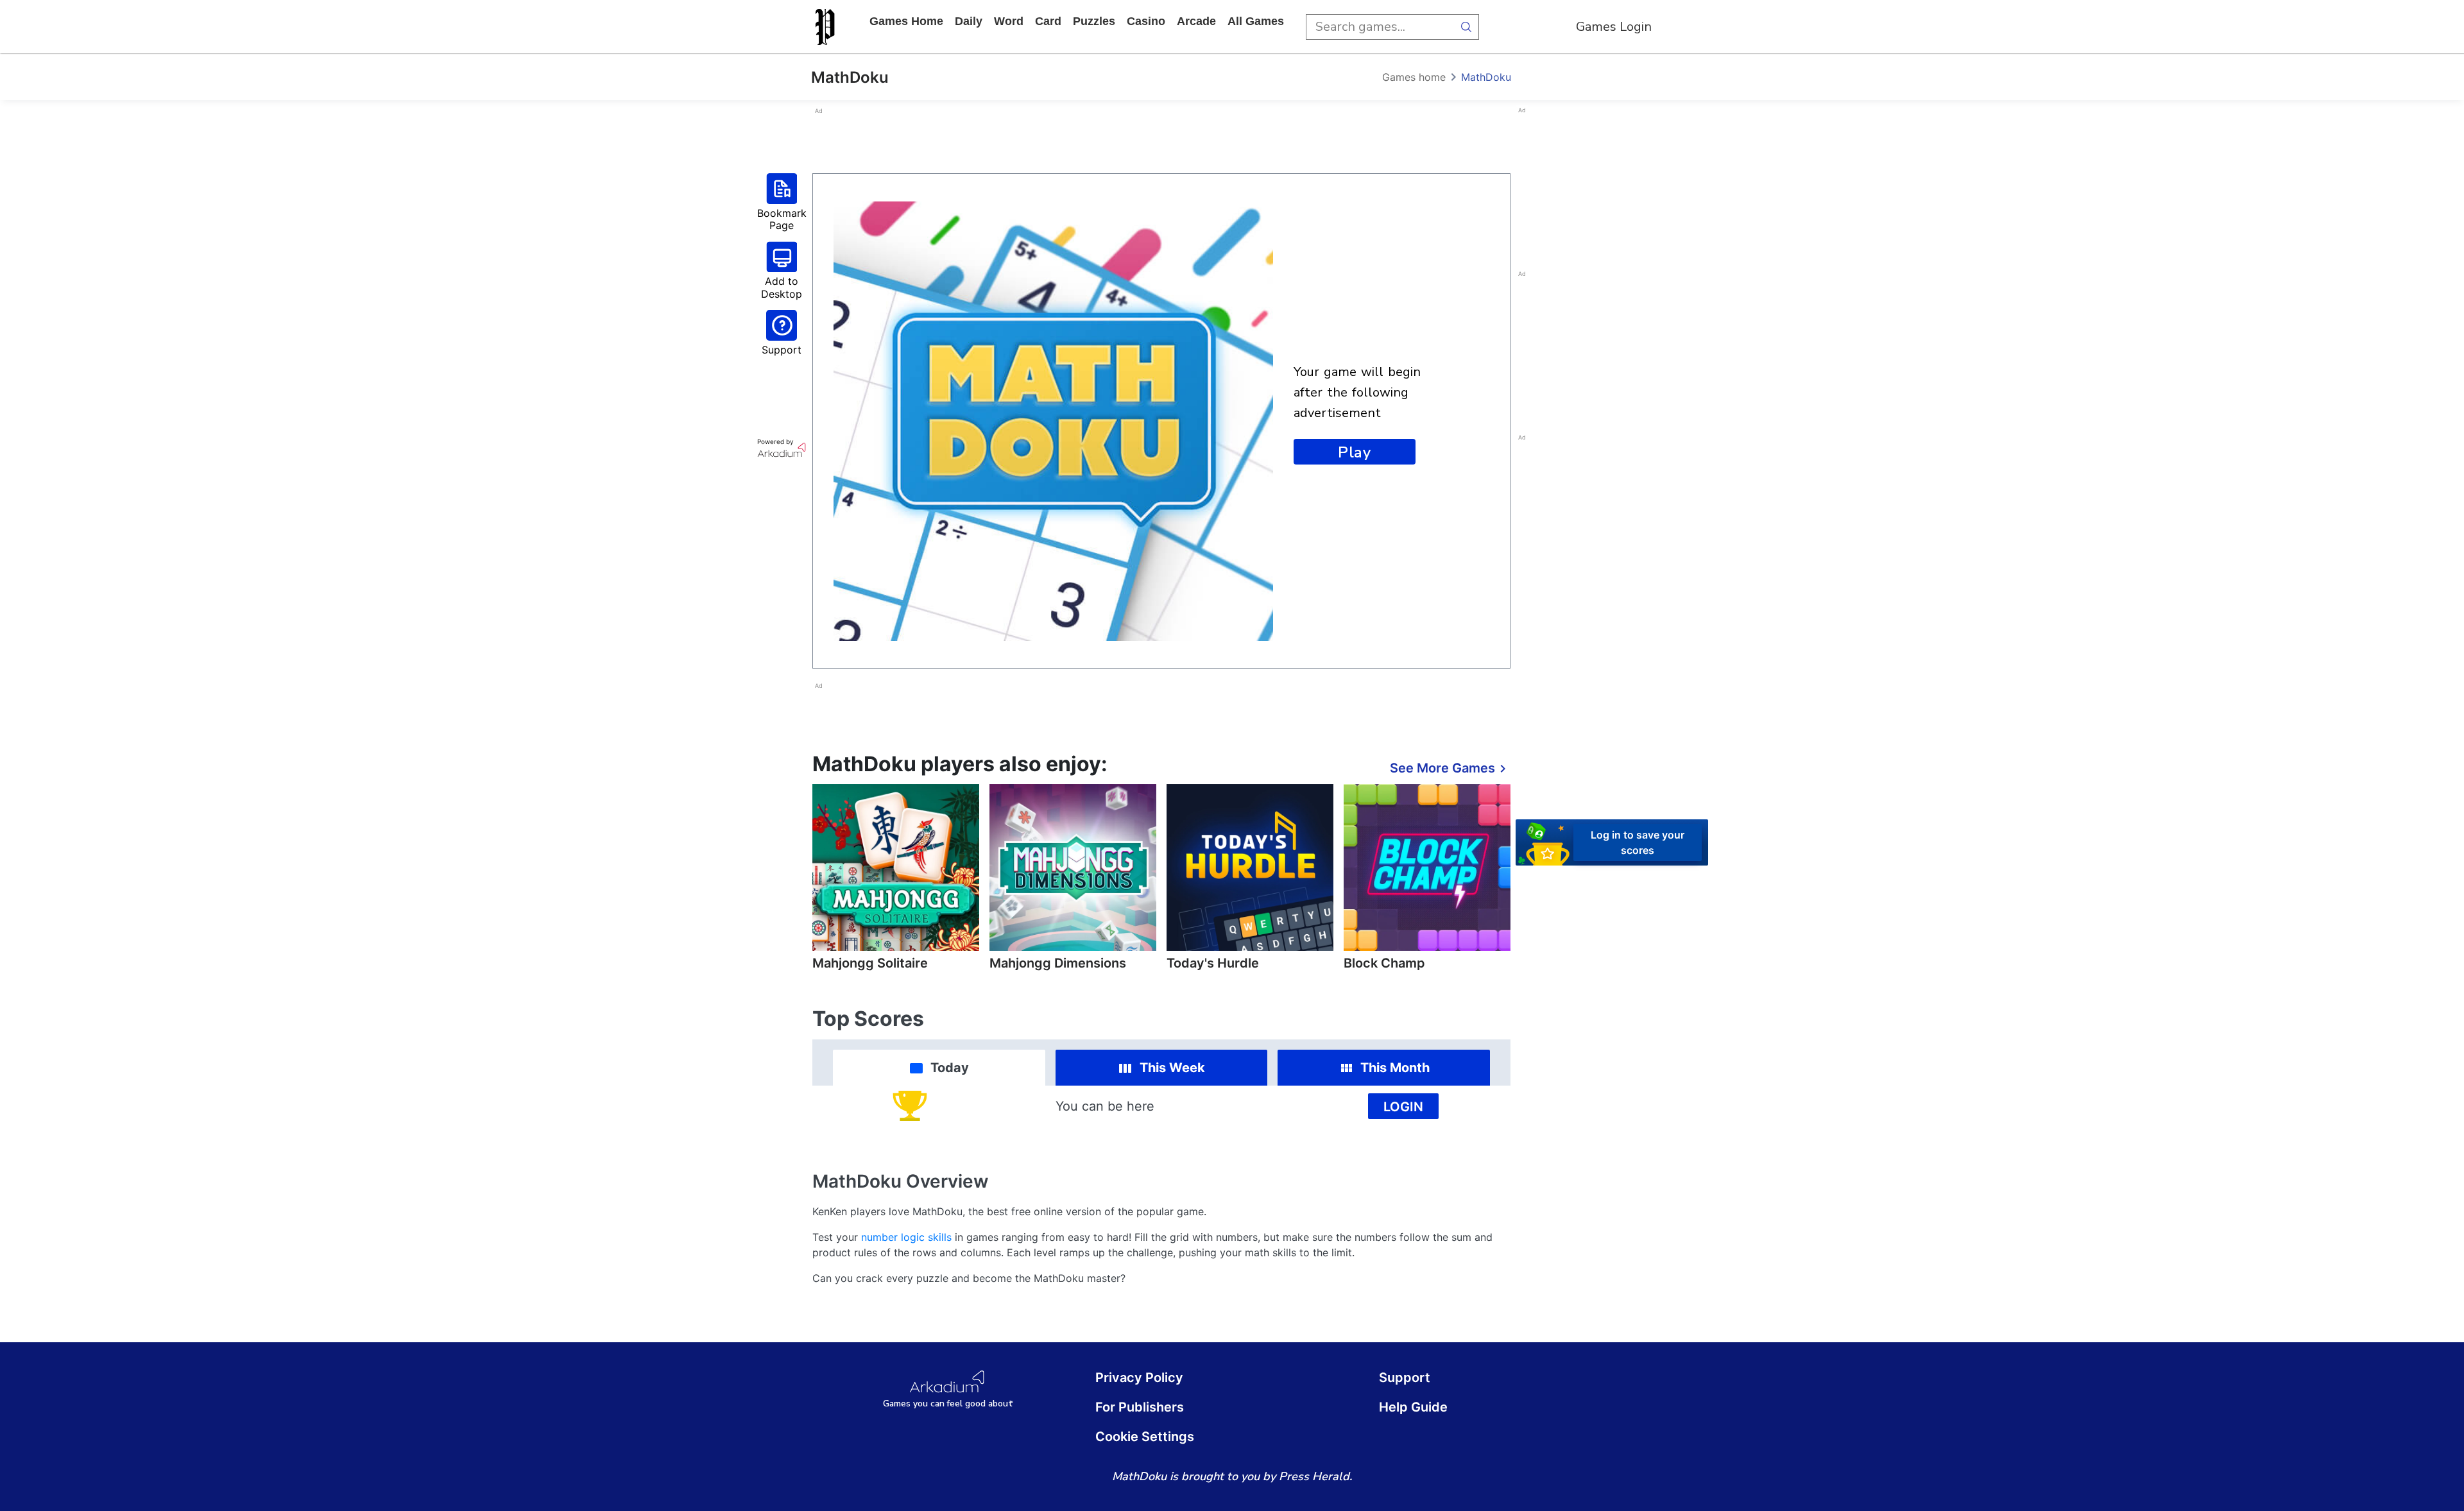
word (1009, 21)
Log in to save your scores (1638, 842)
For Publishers (1140, 1407)
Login (1403, 1107)
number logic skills (906, 1237)
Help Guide (1413, 1407)
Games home (906, 21)
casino (1146, 21)
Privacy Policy (1139, 1378)
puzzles (1094, 21)
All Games (1256, 21)
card (1048, 21)
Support (1405, 1378)
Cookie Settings (1145, 1437)
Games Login (1614, 27)
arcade (1196, 21)
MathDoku (1486, 77)
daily (969, 21)
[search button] (1466, 27)
